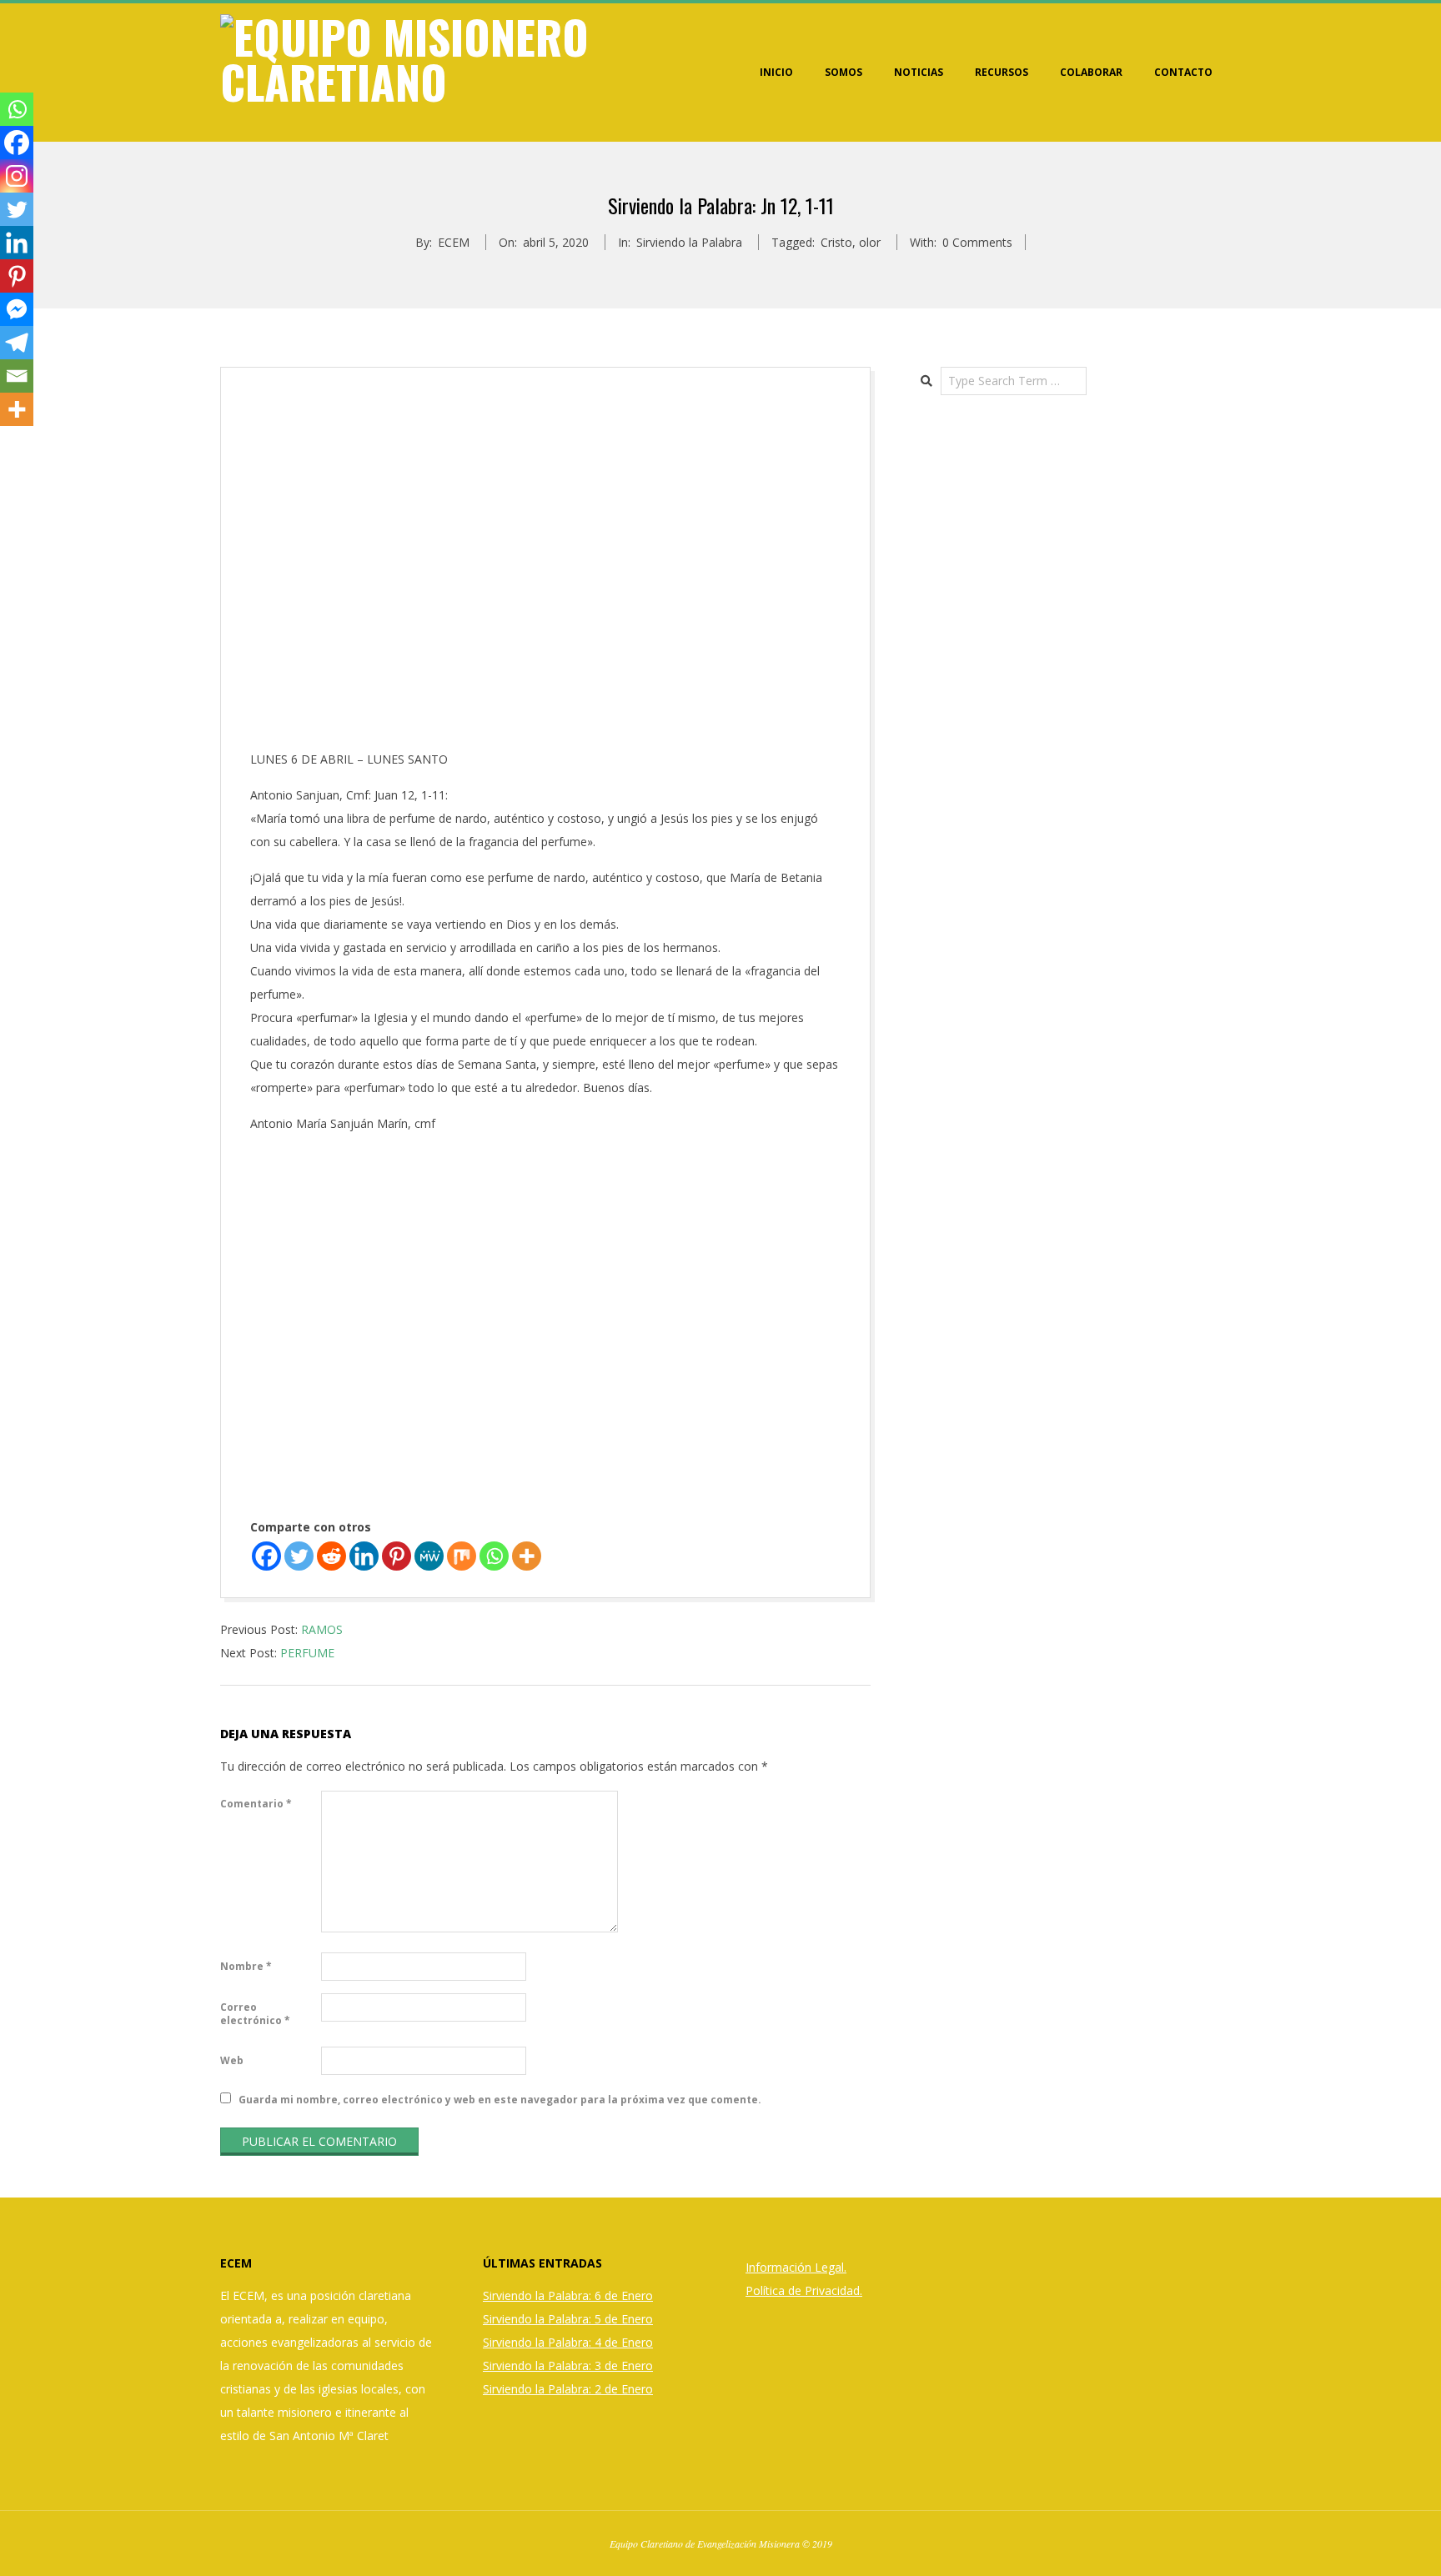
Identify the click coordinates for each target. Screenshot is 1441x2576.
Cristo (836, 242)
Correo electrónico (255, 2014)
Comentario (256, 1804)
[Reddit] (331, 1556)
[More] (527, 1556)
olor (870, 242)
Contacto (1183, 72)
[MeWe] (429, 1556)
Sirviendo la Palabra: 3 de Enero (568, 2366)
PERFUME (307, 1653)
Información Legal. (796, 2267)
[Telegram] (17, 343)
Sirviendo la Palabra (689, 242)
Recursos (1002, 72)
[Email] (17, 376)
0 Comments (977, 242)
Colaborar (1091, 72)
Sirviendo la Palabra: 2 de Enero (568, 2389)
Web (232, 2060)
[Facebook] (266, 1556)
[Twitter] (299, 1556)
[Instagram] (17, 176)
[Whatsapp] (494, 1556)
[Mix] (462, 1556)
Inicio (776, 72)
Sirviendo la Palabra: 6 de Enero (568, 2295)
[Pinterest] (397, 1556)
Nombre (246, 1966)
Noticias (919, 72)
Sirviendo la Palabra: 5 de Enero (568, 2319)
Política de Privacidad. (804, 2290)
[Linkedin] (364, 1556)
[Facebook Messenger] (17, 309)
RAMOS (322, 1629)
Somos (844, 72)
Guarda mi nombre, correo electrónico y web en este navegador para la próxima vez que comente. (500, 2100)
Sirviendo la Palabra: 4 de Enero (568, 2342)
